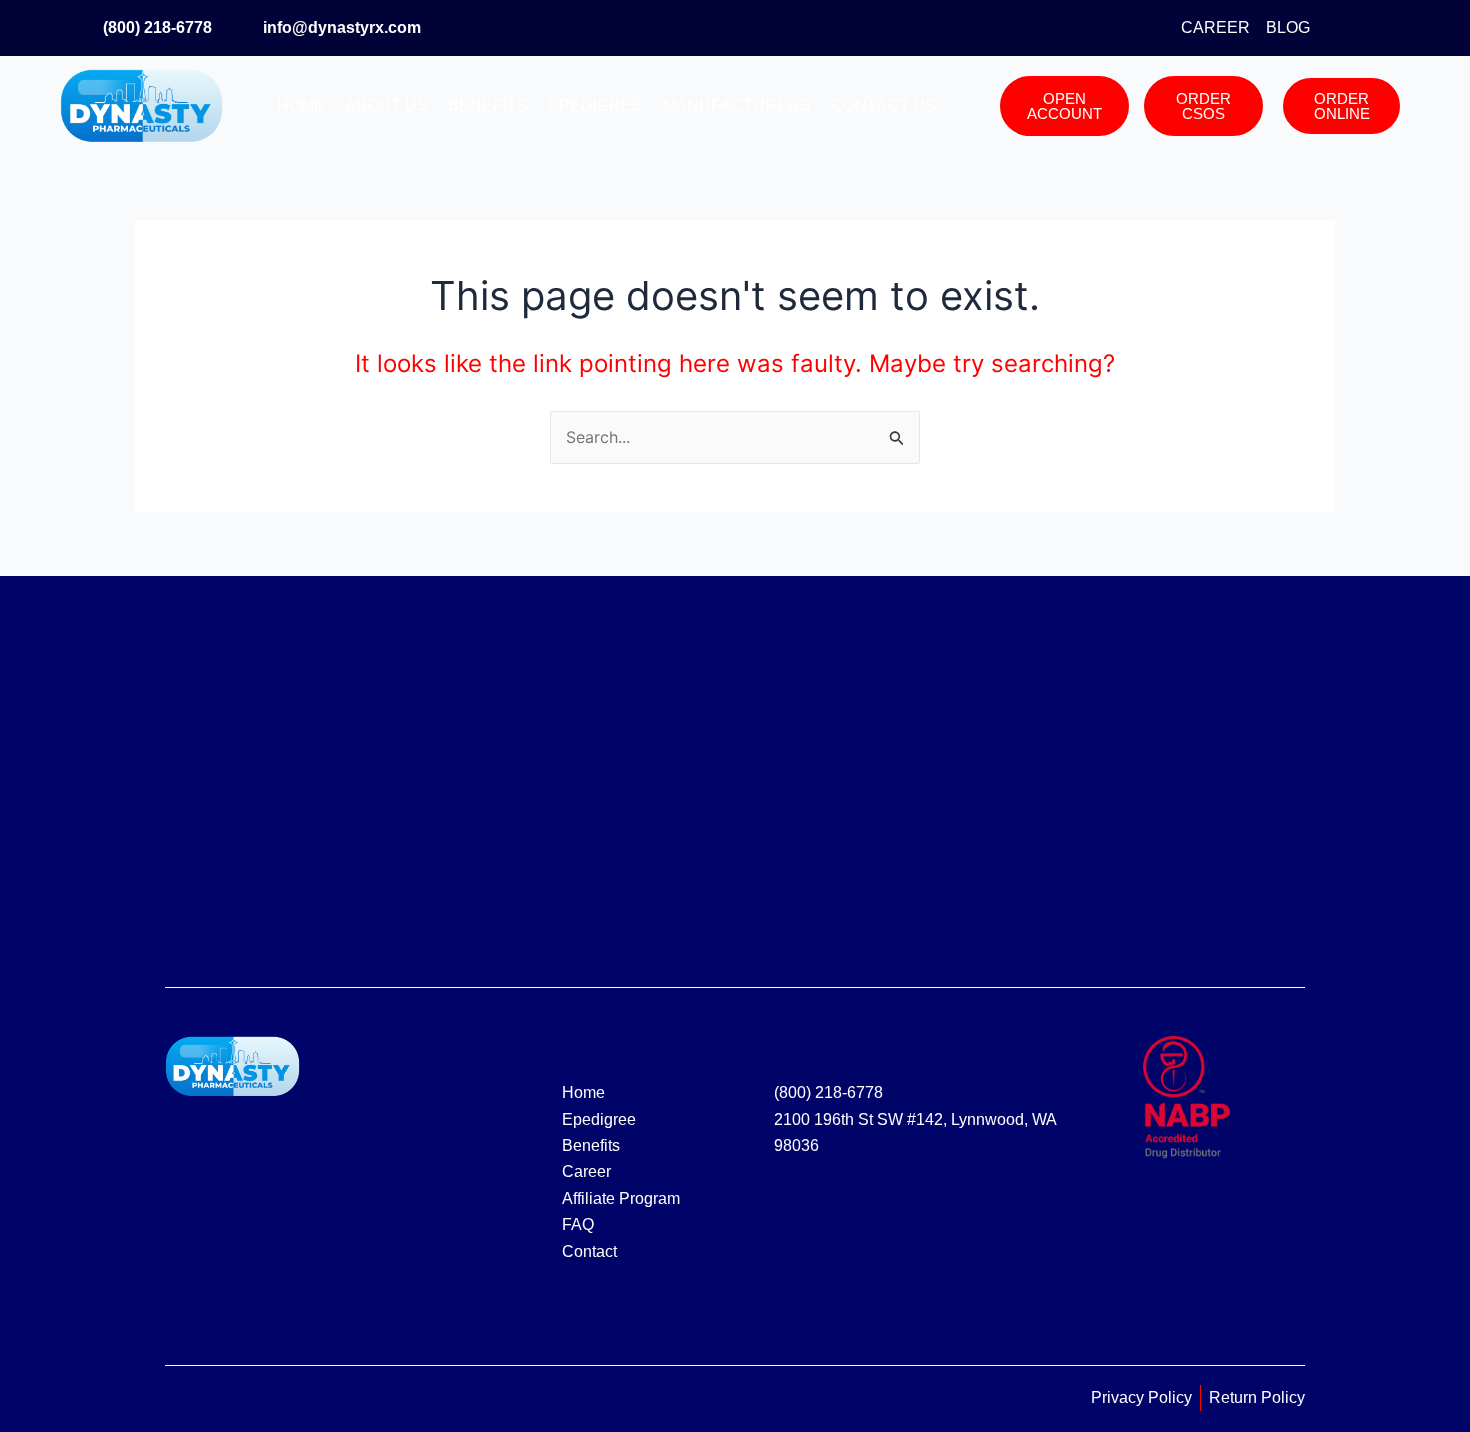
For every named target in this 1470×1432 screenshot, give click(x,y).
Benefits (488, 105)
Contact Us (883, 105)
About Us (386, 105)
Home (301, 105)
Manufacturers (737, 105)
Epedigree (595, 105)
